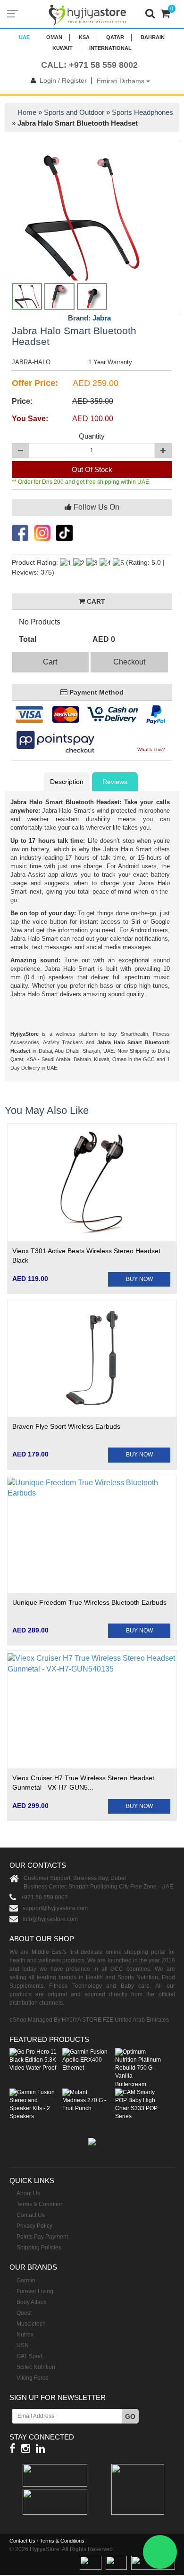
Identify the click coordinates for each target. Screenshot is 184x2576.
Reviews (115, 782)
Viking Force (33, 2378)
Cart (50, 662)
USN (23, 2345)
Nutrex (25, 2335)
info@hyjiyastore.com (50, 1919)
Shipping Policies (39, 2248)
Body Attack (31, 2302)
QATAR (115, 37)
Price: (22, 401)
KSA (84, 37)
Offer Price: (35, 383)
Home (27, 112)
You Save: (30, 419)
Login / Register (63, 80)
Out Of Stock (92, 469)
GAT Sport (29, 2356)
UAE (24, 37)
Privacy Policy (34, 2226)
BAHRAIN (153, 37)
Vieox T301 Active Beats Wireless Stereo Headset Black (86, 1256)
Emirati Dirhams (121, 81)
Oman (54, 37)
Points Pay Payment (42, 2237)
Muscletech (31, 2324)
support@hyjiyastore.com (55, 1908)
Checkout (129, 662)
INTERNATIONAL (110, 48)
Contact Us (31, 2215)
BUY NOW (139, 1279)
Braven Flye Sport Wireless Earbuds (66, 1426)
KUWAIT (63, 48)
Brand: (89, 318)
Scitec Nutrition (36, 2367)
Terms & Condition (40, 2204)
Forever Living (35, 2291)
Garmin (26, 2280)
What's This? (151, 749)
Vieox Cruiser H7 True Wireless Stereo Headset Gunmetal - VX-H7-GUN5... (83, 1783)
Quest (24, 2313)
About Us (28, 2193)
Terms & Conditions (62, 2541)
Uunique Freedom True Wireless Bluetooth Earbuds (89, 1602)
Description (67, 782)
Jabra (102, 318)
